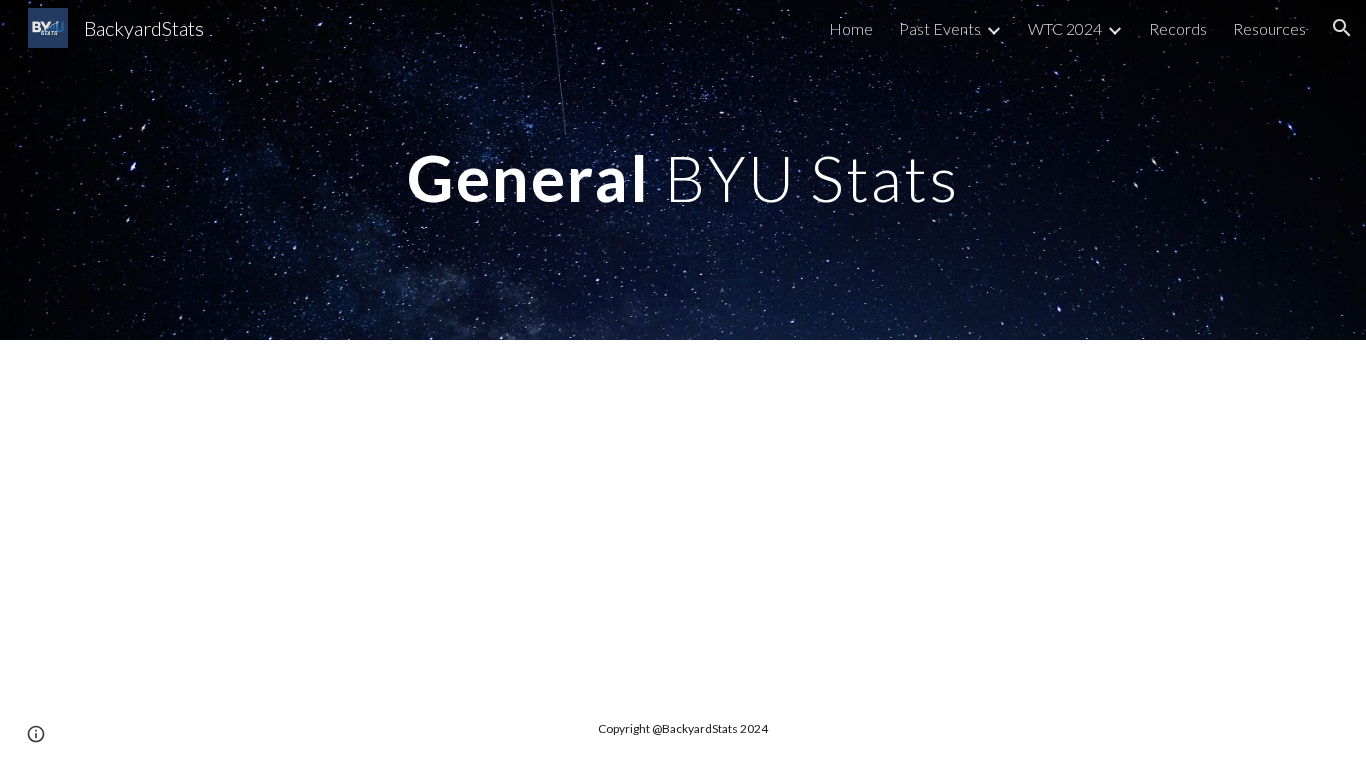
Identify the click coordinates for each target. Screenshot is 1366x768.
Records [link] (1178, 28)
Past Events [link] (940, 28)
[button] (1342, 28)
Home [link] (851, 28)
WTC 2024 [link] (1065, 28)
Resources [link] (1269, 28)
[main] (683, 169)
